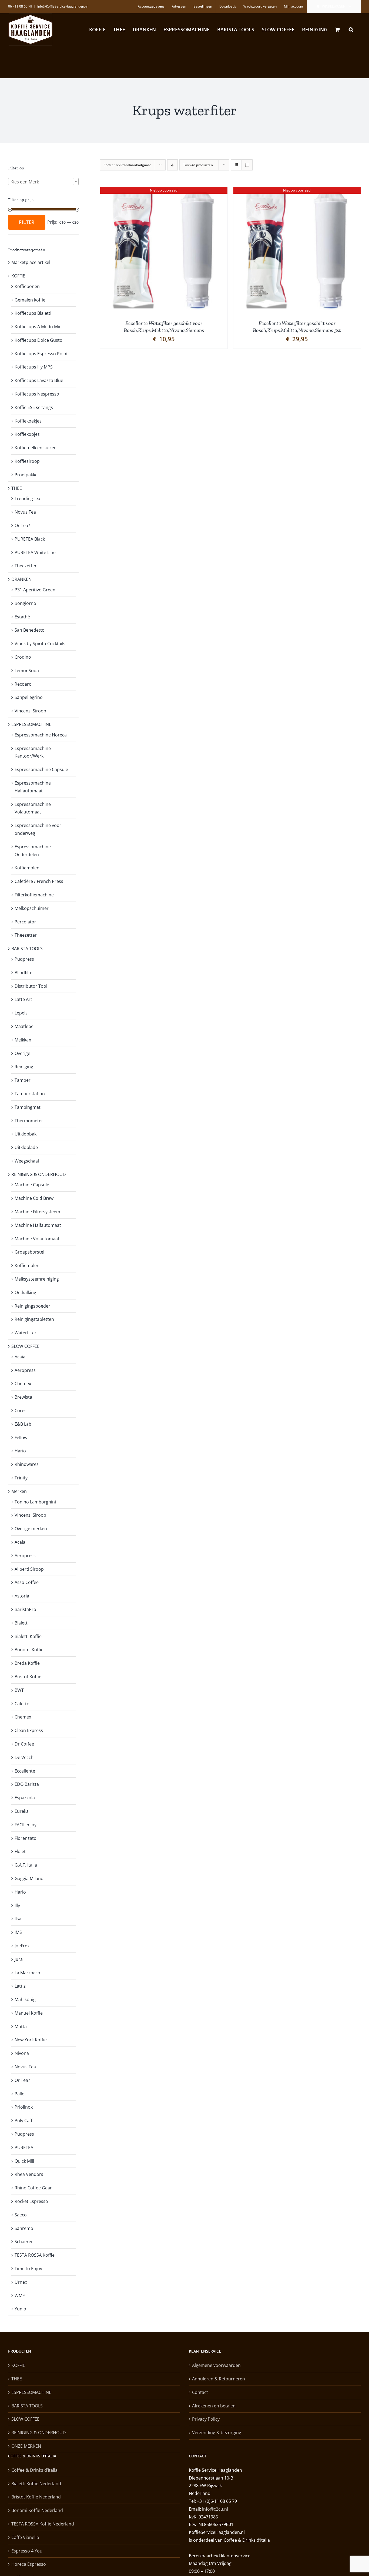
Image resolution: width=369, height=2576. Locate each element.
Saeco (21, 2215)
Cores (21, 1411)
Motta (21, 2026)
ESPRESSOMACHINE (31, 724)
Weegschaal (27, 1161)
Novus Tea (25, 512)
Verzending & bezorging (217, 2433)
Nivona (22, 2053)
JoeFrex (22, 1946)
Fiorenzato (26, 1838)
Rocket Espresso (31, 2201)
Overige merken (31, 1529)
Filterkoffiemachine (34, 895)
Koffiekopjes (27, 434)
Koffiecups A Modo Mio (38, 327)
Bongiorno (25, 603)
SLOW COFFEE (25, 1346)
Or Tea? (22, 525)
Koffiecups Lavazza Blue (39, 380)
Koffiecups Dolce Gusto (38, 340)
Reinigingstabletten (34, 1319)
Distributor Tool (31, 986)
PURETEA (24, 2148)
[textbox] (43, 182)
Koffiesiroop (27, 461)
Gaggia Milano (29, 1878)
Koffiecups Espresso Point (41, 354)
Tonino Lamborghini (35, 1502)
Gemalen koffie (30, 300)
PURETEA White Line (35, 552)
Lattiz (20, 1986)
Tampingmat (28, 1107)
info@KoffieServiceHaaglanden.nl (62, 6)
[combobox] (43, 182)
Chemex (23, 1384)
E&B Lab (23, 1424)
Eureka (22, 1811)
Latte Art (23, 999)
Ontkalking (25, 1292)
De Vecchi (25, 1757)
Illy (17, 1905)
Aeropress (25, 1370)
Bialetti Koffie (28, 1636)
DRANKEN (21, 579)
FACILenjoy (26, 1825)
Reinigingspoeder (32, 1306)
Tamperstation (30, 1094)
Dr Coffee (24, 1744)
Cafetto (22, 1704)
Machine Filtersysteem (37, 1212)
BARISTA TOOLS (27, 949)
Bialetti (22, 1623)
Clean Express (29, 1730)
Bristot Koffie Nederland (36, 2497)
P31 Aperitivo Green (35, 590)
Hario (20, 1451)
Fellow (21, 1438)
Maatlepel (25, 1026)
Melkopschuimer (32, 908)
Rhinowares (27, 1464)
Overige (22, 1053)
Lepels (21, 1013)
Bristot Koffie (28, 1677)
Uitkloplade (26, 1147)
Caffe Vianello (25, 2537)
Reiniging (24, 1067)
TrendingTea (27, 498)
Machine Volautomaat (37, 1239)
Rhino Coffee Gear (33, 2188)
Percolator (25, 922)
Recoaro (23, 684)
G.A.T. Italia (26, 1865)
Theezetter (26, 566)
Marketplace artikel (31, 262)
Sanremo (24, 2228)
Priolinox (24, 2107)
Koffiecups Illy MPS (34, 367)
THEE (17, 488)
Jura (19, 1959)
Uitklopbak (26, 1134)
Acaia (20, 1357)
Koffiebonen (27, 286)
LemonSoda (27, 671)
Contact (200, 2392)
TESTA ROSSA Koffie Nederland (43, 2524)
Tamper (23, 1080)
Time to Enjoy (28, 2269)
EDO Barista (27, 1784)
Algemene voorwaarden (216, 2365)
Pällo (20, 2094)
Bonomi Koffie (29, 1650)
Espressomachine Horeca (41, 735)
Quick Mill (24, 2161)
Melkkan (23, 1040)
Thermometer (29, 1121)
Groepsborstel (29, 1252)
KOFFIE (18, 276)
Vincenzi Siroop (30, 711)
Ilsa (18, 1919)
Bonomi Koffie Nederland (37, 2510)
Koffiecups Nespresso (37, 394)
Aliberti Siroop (29, 1569)
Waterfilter (26, 1333)
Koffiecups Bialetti (33, 313)
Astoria (22, 1596)
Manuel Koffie (29, 2013)
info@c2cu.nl (215, 2509)
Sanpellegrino (29, 697)
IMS (18, 1932)
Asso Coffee (27, 1582)
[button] (351, 29)
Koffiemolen (27, 868)
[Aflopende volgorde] (172, 165)
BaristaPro (25, 1609)
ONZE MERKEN (26, 2446)
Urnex (21, 2282)
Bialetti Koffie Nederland (36, 2484)
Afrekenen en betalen (214, 2406)
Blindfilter (24, 973)
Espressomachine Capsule (41, 769)
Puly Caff (24, 2121)
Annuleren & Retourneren (219, 2379)
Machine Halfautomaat (38, 1225)
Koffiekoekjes (28, 421)
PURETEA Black (30, 539)
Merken (19, 1491)
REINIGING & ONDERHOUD (39, 1174)
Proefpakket (27, 475)
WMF (20, 2296)
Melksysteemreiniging (37, 1279)
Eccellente (25, 1771)
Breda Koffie (27, 1663)
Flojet (20, 1851)
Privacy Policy (206, 2419)
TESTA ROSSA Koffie (35, 2255)
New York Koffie (31, 2040)
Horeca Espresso (29, 2564)
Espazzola (25, 1798)
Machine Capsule (32, 1185)
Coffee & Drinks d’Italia (34, 2470)
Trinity (21, 1478)
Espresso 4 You (27, 2551)
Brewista (23, 1397)
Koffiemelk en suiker (35, 448)
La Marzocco (27, 1973)
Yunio (20, 2309)
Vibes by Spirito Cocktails (40, 644)
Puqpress (24, 959)
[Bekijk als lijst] (247, 165)
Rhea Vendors (29, 2174)
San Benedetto (30, 630)
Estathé (22, 617)
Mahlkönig (25, 1999)
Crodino (23, 657)
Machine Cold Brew (34, 1198)
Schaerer (24, 2242)
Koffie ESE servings (34, 407)
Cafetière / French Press (39, 881)
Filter (27, 222)
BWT (19, 1690)
